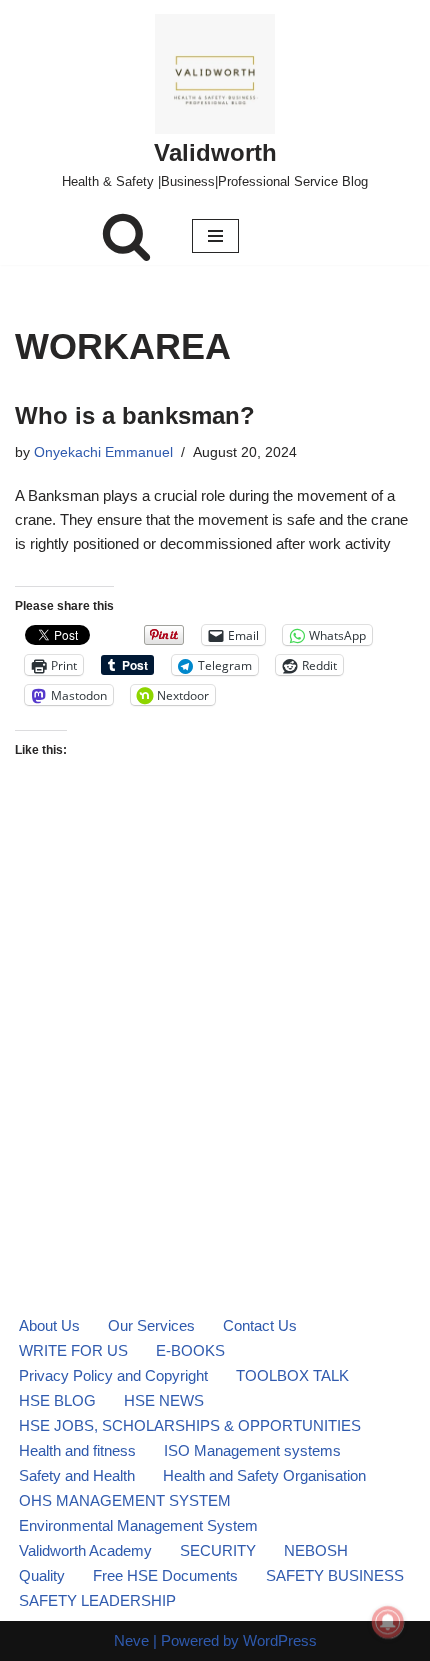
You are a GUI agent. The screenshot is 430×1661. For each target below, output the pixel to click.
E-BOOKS (190, 1350)
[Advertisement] (215, 1000)
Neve (131, 1640)
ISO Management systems (252, 1450)
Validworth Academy (85, 1550)
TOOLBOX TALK (292, 1375)
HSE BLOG (57, 1400)
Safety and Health (77, 1475)
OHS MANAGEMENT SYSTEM (125, 1500)
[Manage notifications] (388, 1622)
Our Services (151, 1325)
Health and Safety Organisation (264, 1475)
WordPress (280, 1640)
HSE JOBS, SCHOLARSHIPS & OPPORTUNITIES (190, 1425)
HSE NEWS (164, 1400)
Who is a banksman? (135, 415)
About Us (49, 1325)
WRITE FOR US (73, 1350)
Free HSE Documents (165, 1575)
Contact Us (260, 1325)
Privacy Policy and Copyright (113, 1375)
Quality (42, 1575)
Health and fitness (77, 1450)
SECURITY (218, 1550)
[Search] (126, 235)
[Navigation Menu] (215, 236)
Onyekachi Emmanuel (103, 452)
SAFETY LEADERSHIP (97, 1600)
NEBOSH (316, 1550)
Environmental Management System (138, 1525)
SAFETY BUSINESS (335, 1575)
